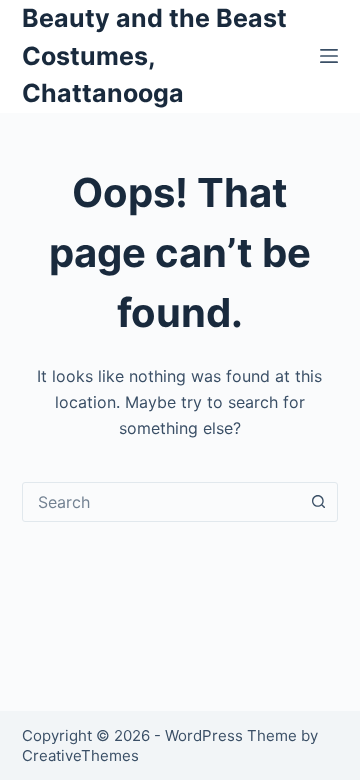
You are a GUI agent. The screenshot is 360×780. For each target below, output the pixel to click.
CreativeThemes (80, 755)
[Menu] (329, 56)
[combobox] (161, 502)
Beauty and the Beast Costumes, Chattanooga (154, 55)
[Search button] (318, 502)
